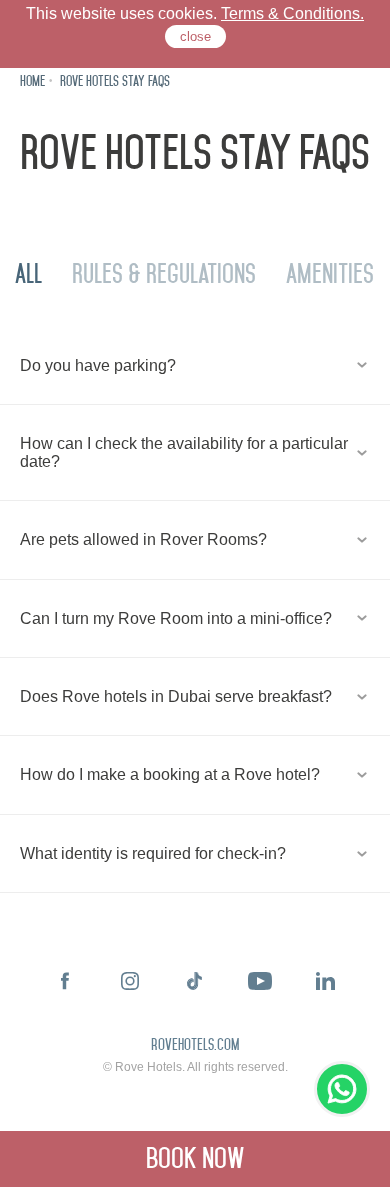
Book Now (195, 1158)
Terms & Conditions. (292, 13)
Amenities (330, 274)
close (195, 36)
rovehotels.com (195, 1046)
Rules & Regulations (164, 274)
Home (32, 81)
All (28, 274)
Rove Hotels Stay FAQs (115, 81)
